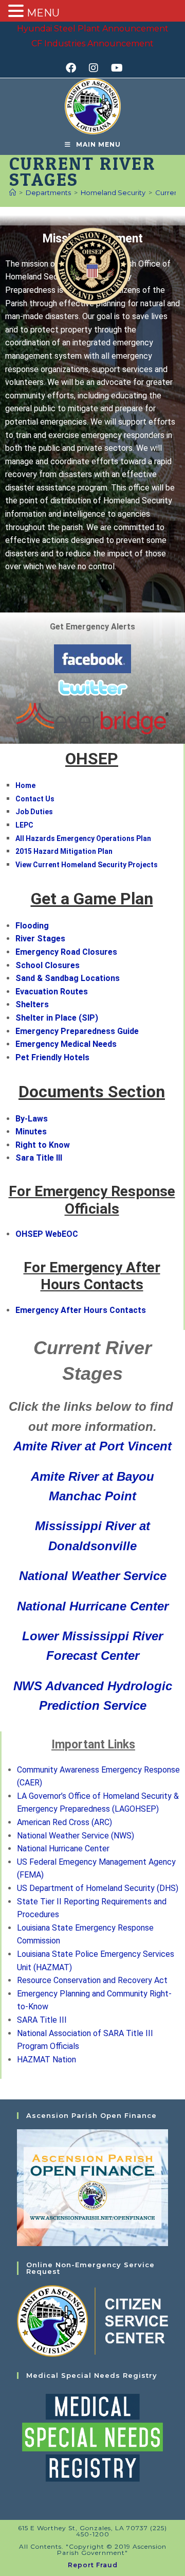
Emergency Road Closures (66, 952)
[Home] (13, 192)
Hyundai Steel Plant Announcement (93, 29)
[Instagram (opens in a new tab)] (97, 68)
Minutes (31, 1132)
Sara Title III (39, 1158)
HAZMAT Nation (47, 2060)
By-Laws (32, 1119)
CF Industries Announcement (92, 43)
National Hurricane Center (93, 1606)
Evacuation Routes (52, 992)
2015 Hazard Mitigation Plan (64, 851)
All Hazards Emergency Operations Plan (83, 838)
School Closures (48, 965)
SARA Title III (42, 2020)
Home (25, 785)
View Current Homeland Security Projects (87, 865)
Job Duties (34, 812)
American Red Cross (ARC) (64, 1822)
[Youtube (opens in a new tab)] (115, 68)
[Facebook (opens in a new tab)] (74, 68)
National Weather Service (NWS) (76, 1836)
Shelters (32, 1004)
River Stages (40, 939)
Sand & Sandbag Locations (68, 978)
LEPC (24, 825)
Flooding (32, 926)
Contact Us (35, 799)
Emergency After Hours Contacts (81, 1310)
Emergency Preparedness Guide (77, 1031)
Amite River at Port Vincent (92, 1446)
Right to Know (43, 1145)
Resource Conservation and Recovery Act (92, 1980)
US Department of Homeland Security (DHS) (98, 1888)
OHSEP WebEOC (47, 1234)
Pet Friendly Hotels (52, 1057)
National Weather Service (93, 1576)
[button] (178, 1406)
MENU (43, 13)
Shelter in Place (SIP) (57, 1018)
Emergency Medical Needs (66, 1044)
